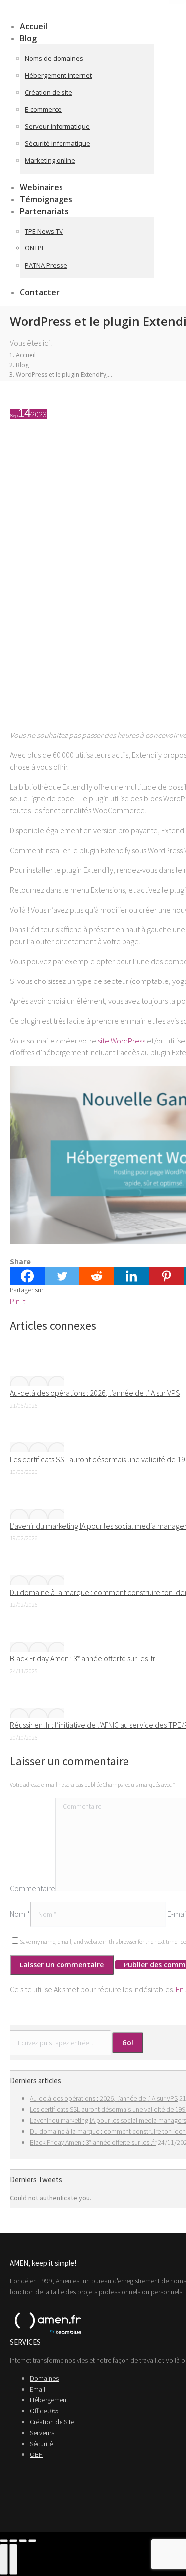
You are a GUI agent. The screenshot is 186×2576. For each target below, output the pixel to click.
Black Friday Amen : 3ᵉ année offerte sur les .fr (83, 1658)
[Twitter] (62, 1276)
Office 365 (44, 2411)
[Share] (13, 2541)
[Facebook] (27, 1276)
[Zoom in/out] (32, 2541)
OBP (36, 2454)
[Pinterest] (166, 1276)
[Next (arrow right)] (13, 2559)
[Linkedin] (131, 1276)
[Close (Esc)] (4, 2541)
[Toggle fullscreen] (23, 2541)
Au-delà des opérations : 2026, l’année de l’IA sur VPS (95, 1393)
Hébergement (49, 2400)
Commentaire (32, 1888)
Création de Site (52, 2422)
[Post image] (37, 1381)
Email (37, 2389)
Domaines (44, 2378)
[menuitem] (34, 38)
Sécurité (41, 2444)
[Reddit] (97, 1276)
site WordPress (122, 1041)
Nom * (20, 1914)
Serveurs (42, 2433)
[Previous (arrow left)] (4, 2559)
